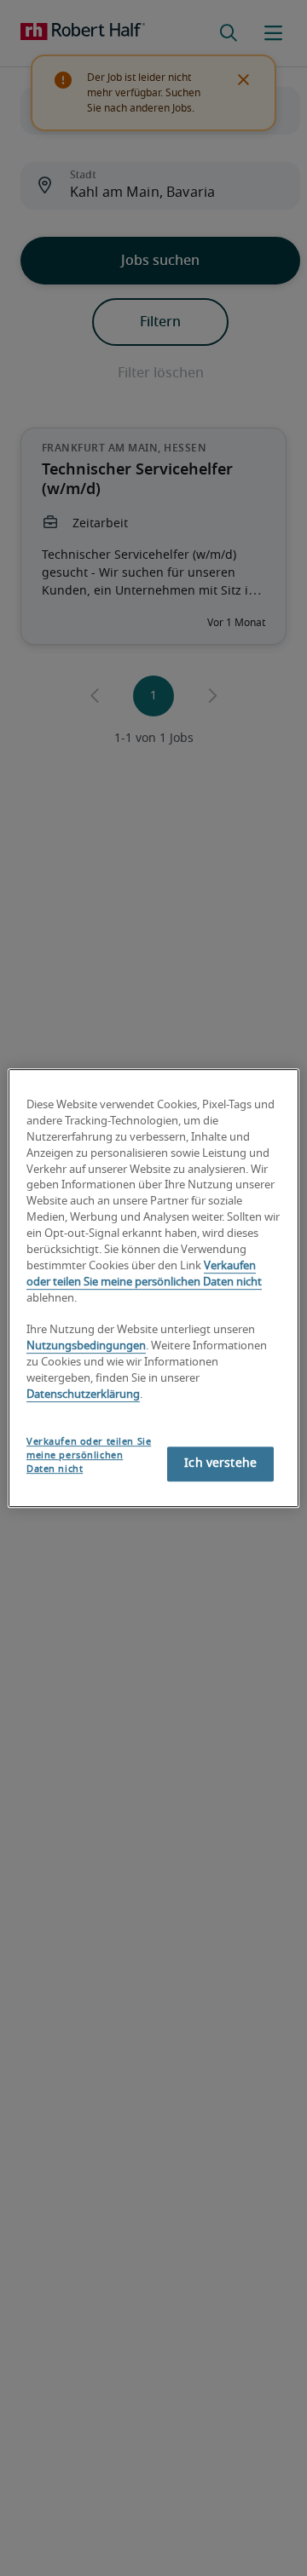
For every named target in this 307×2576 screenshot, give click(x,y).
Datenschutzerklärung (83, 1395)
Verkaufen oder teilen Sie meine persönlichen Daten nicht (89, 1455)
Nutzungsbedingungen (86, 1347)
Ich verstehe (220, 1463)
